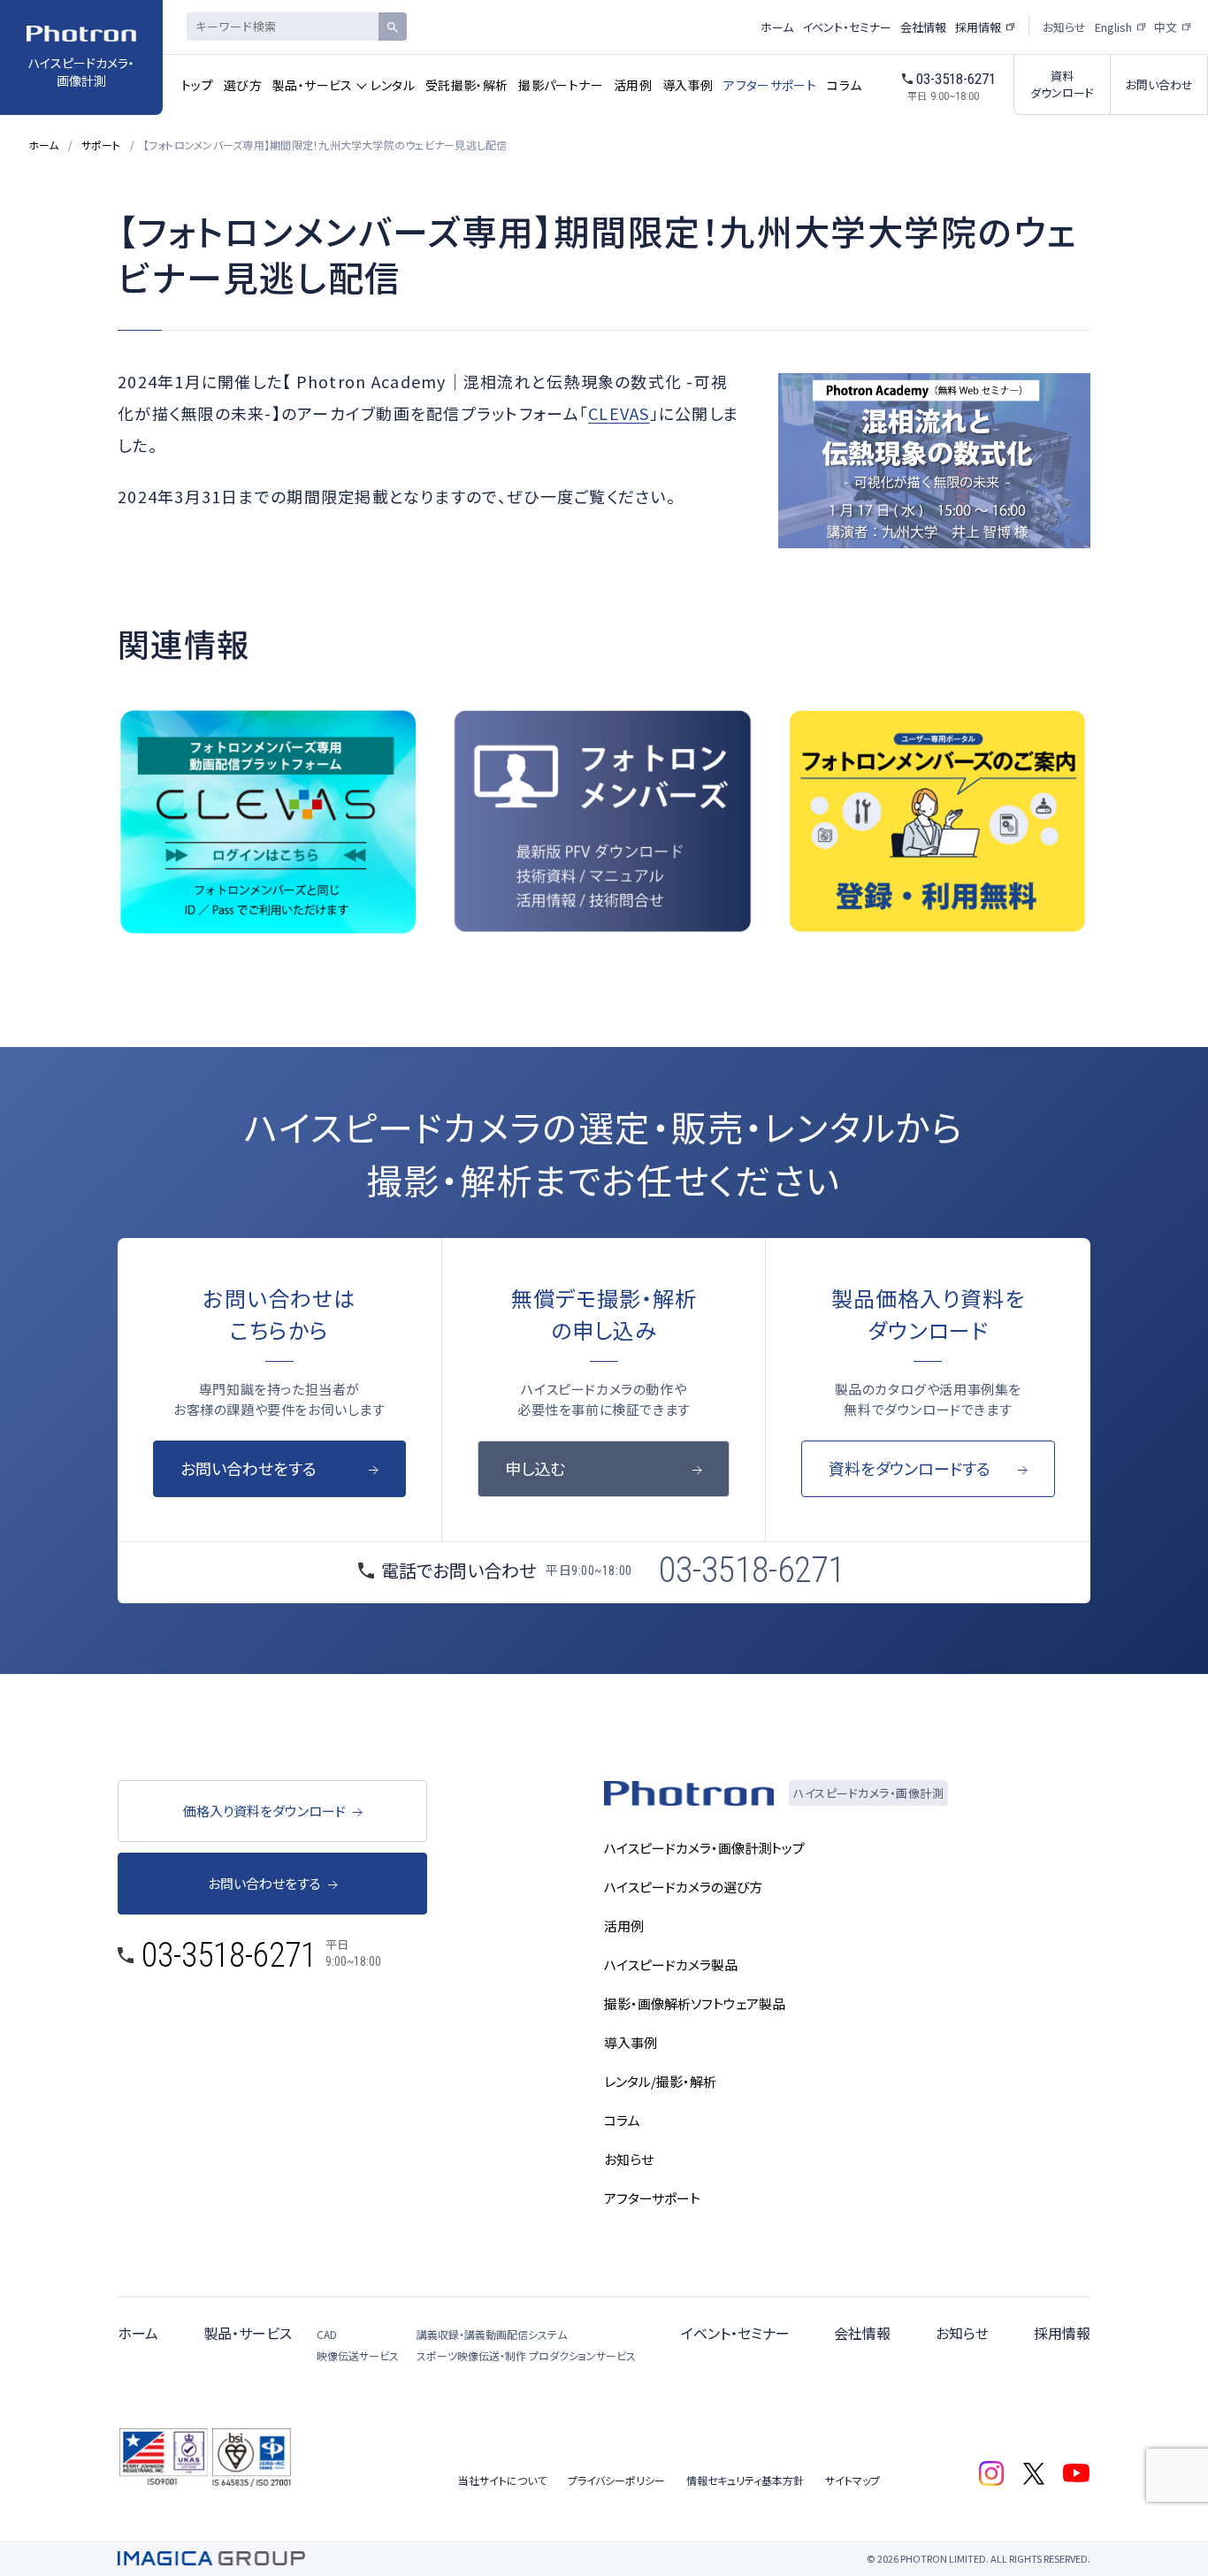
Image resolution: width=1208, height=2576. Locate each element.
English (1113, 27)
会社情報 (923, 27)
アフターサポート (770, 85)
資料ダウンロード (1062, 84)
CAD (327, 2334)
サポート (101, 145)
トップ (197, 85)
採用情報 (978, 27)
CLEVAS (619, 413)
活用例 (633, 85)
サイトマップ (852, 2480)
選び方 (243, 85)
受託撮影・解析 (466, 85)
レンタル (393, 85)
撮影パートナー (560, 85)
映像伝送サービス (358, 2355)
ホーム (777, 27)
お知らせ (1064, 27)
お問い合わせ (1159, 84)
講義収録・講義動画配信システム (492, 2334)
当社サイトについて (502, 2480)
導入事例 (688, 85)
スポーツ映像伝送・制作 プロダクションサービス (526, 2355)
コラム (844, 85)
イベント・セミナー (847, 27)
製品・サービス (312, 85)
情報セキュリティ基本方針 (745, 2480)
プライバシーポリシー (616, 2480)
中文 (1166, 27)
